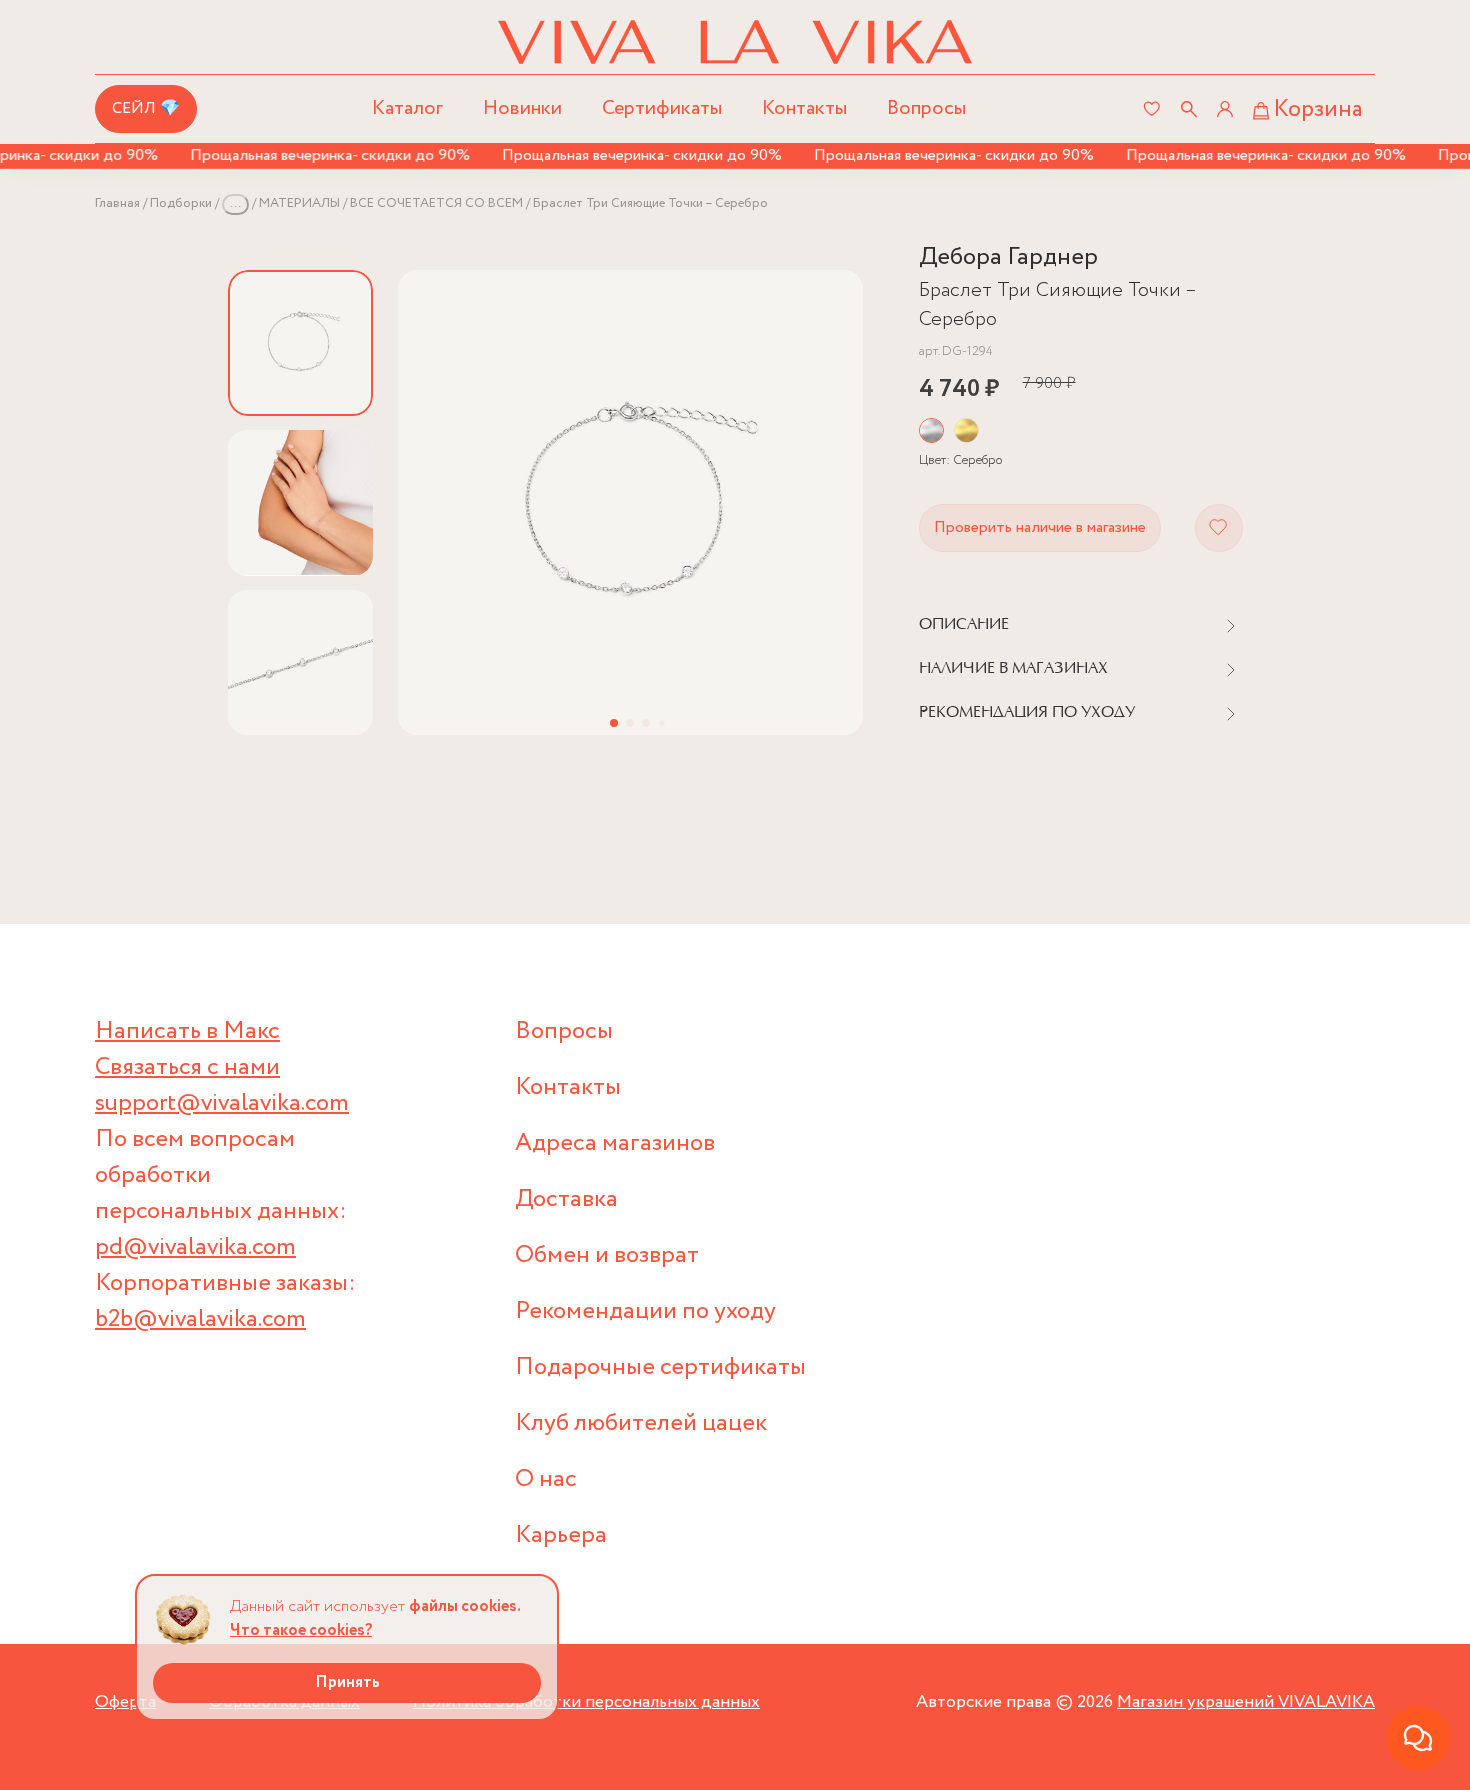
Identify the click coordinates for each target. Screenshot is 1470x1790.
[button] (614, 723)
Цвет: (960, 460)
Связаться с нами (187, 1067)
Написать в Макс (187, 1031)
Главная (117, 203)
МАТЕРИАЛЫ (299, 203)
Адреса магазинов (615, 1143)
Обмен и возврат (607, 1255)
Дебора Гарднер (1008, 257)
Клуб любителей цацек (641, 1423)
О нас (546, 1479)
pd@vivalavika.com (195, 1247)
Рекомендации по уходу (645, 1311)
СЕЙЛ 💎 (146, 108)
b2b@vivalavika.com (200, 1319)
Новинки (522, 108)
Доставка (566, 1199)
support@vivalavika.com (222, 1103)
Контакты (804, 108)
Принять (347, 1682)
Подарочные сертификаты (660, 1367)
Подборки (181, 203)
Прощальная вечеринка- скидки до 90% (314, 155)
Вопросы (926, 108)
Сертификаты (662, 108)
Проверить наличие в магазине (1040, 527)
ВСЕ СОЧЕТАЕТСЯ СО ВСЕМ (436, 203)
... (235, 203)
